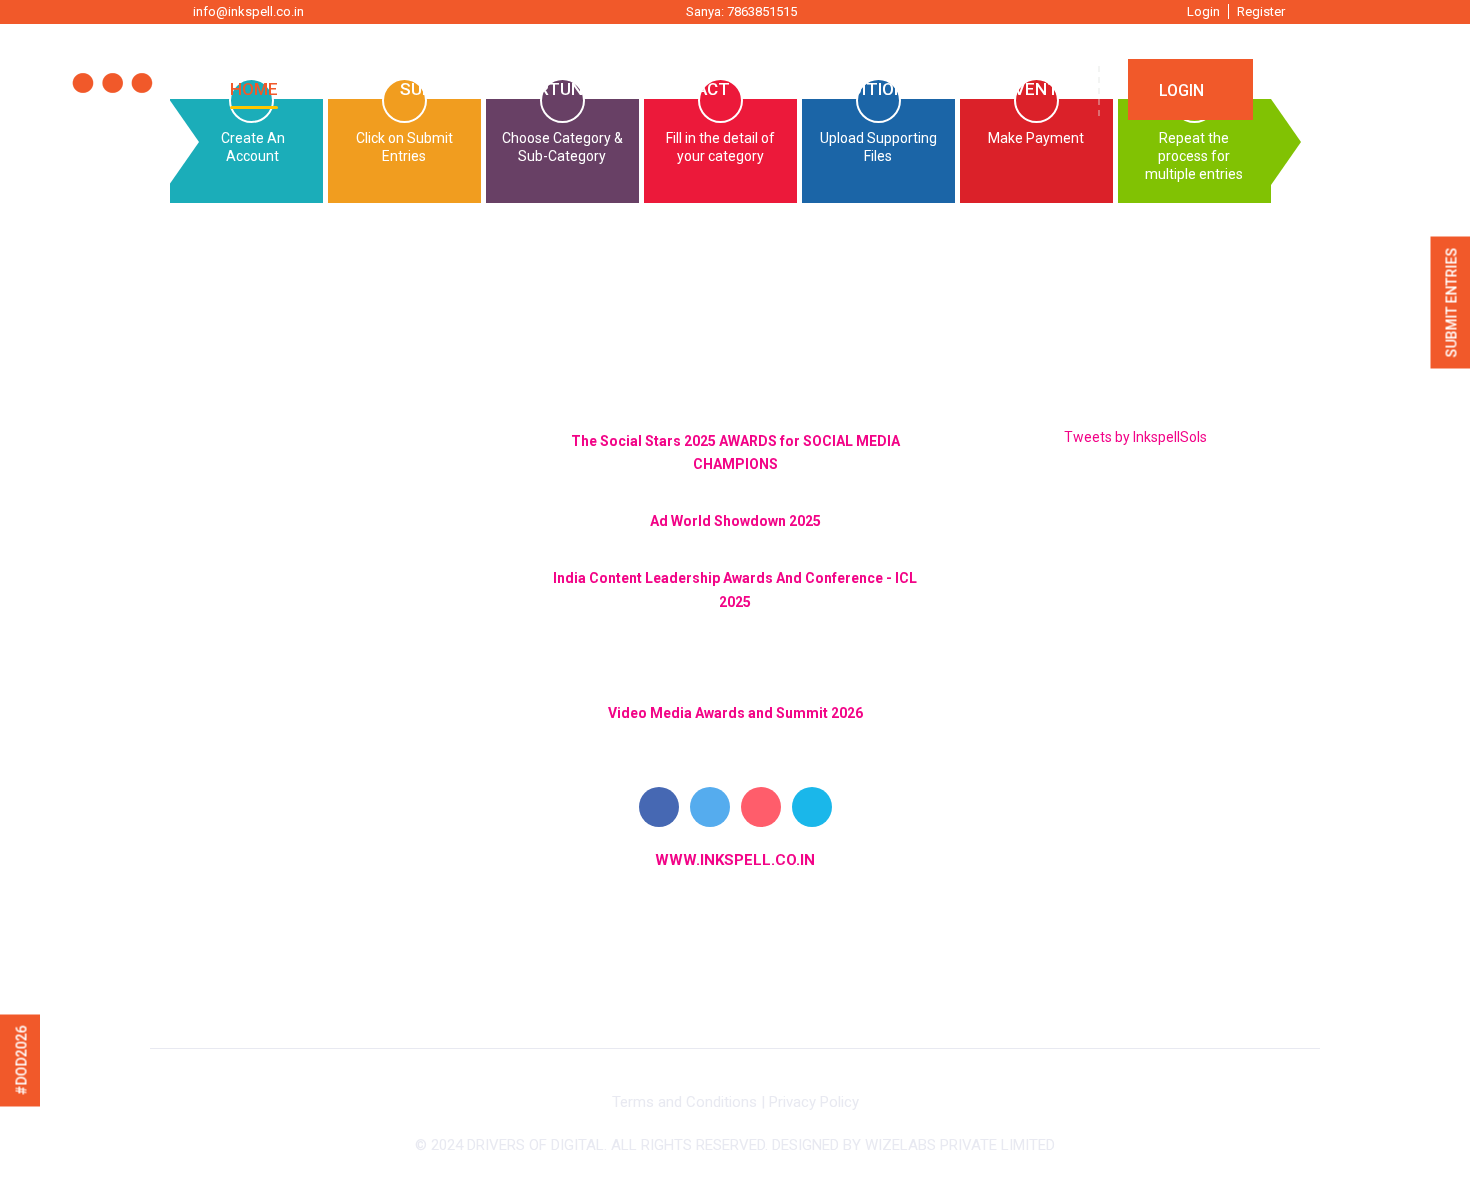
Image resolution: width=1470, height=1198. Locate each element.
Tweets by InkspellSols (1135, 437)
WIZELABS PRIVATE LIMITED (960, 1145)
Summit (433, 89)
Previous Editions (836, 89)
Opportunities (558, 89)
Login (1203, 11)
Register (1261, 11)
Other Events (1006, 89)
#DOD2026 (22, 1061)
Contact (690, 89)
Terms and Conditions (684, 1102)
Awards (339, 89)
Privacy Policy (814, 1102)
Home (254, 89)
